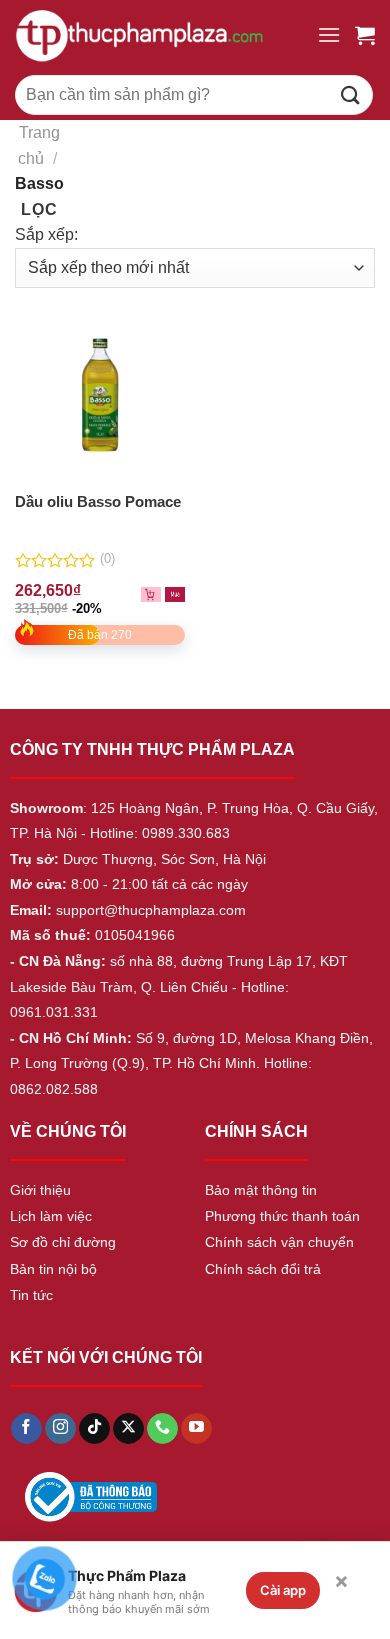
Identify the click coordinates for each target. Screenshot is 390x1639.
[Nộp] (351, 94)
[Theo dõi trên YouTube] (196, 1429)
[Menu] (329, 34)
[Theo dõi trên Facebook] (26, 1429)
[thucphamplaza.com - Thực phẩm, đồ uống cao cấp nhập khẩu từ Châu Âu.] (158, 35)
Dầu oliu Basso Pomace (98, 501)
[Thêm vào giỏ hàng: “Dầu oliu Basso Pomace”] (175, 593)
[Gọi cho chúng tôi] (162, 1429)
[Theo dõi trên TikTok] (94, 1429)
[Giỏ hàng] (365, 35)
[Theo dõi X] (128, 1429)
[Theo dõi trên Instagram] (60, 1429)
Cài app (283, 1590)
